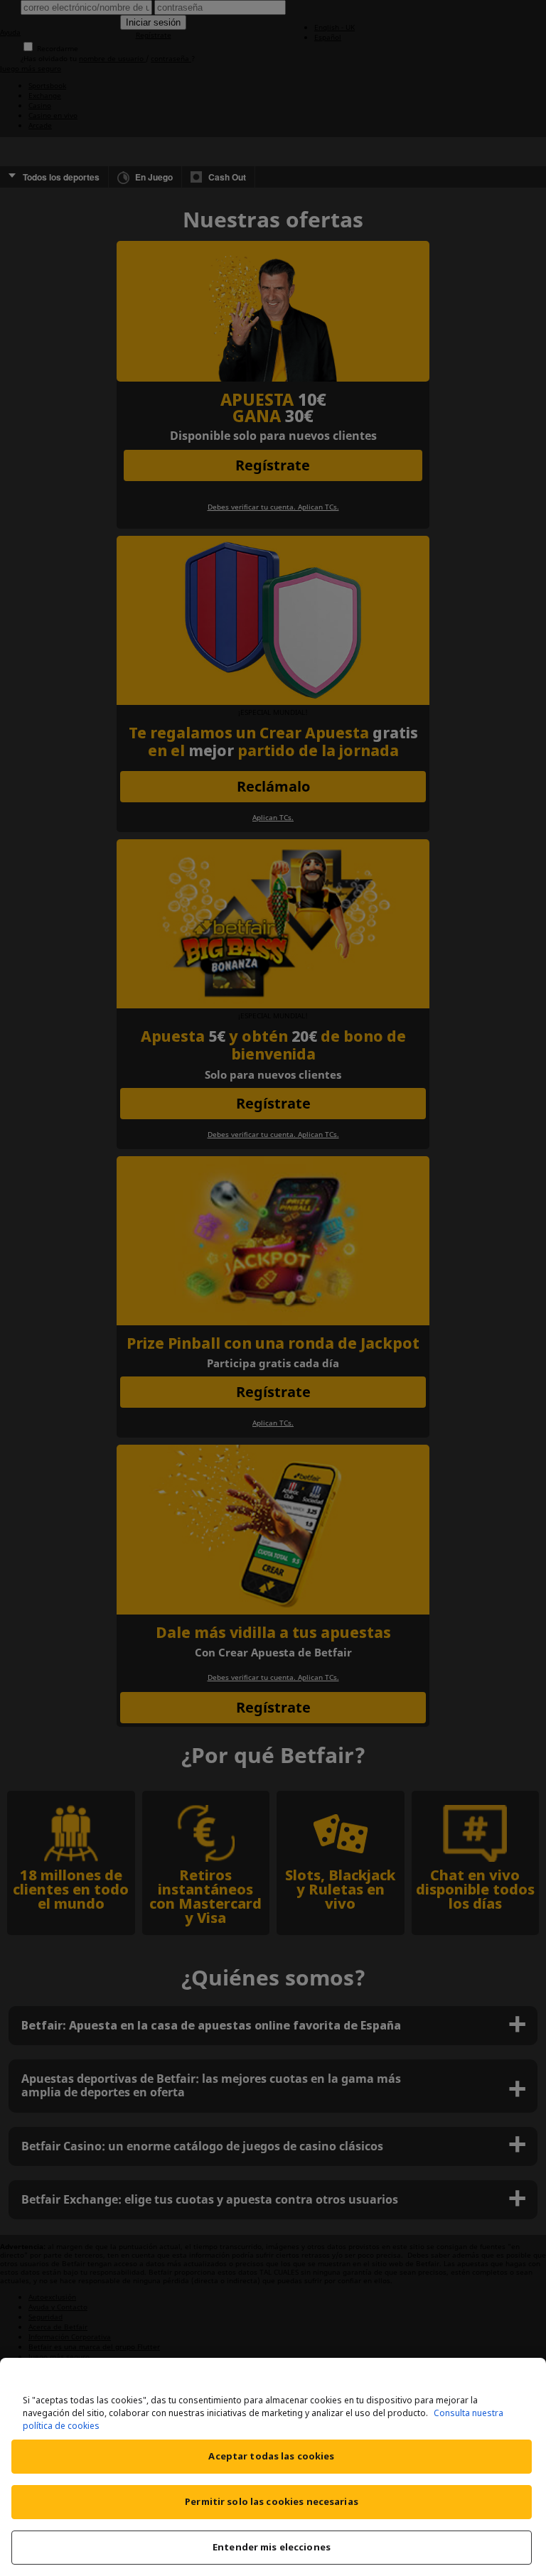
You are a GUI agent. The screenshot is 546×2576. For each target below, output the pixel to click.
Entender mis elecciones (272, 2547)
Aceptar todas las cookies (271, 2456)
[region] (273, 2467)
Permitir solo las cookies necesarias (272, 2501)
